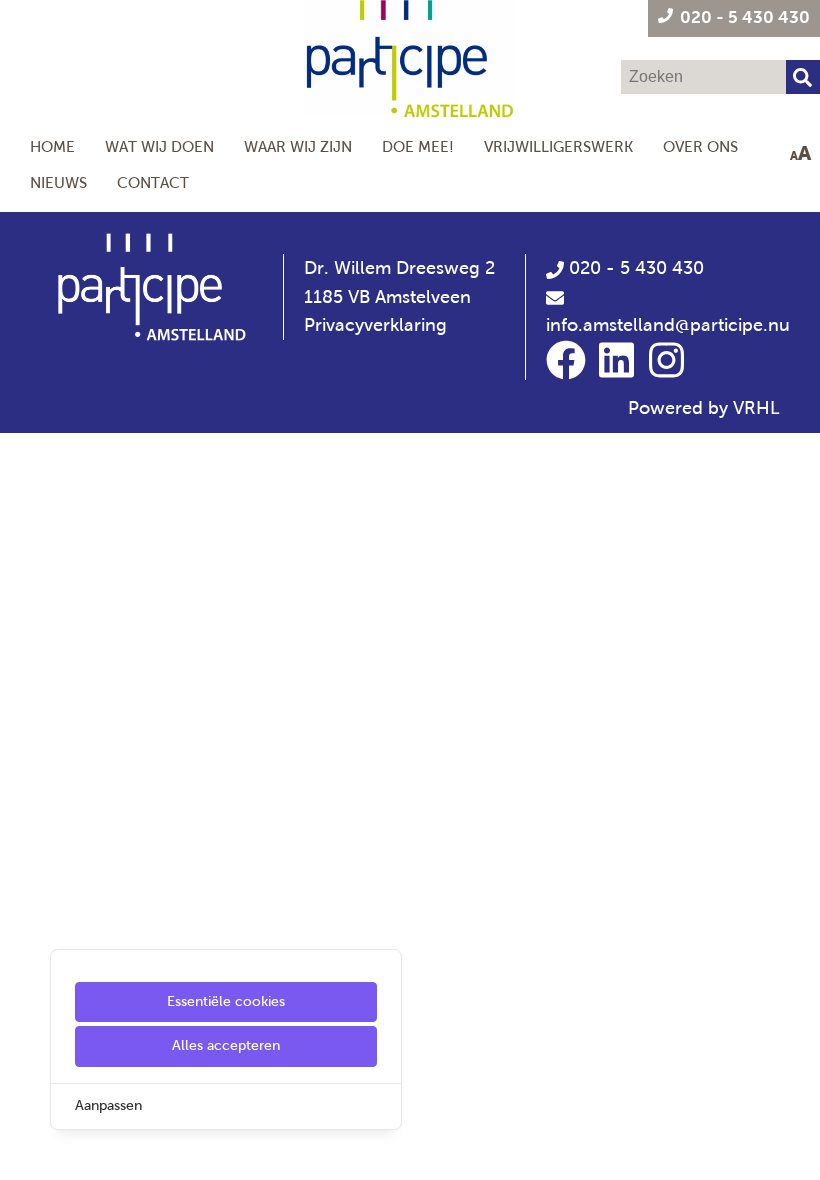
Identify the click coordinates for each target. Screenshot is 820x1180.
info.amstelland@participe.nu (668, 325)
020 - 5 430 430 (634, 268)
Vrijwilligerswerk (558, 146)
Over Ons (700, 146)
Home (52, 146)
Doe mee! (418, 146)
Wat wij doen (159, 146)
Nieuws (58, 182)
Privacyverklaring (375, 325)
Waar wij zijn (298, 146)
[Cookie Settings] (23, 1150)
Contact (153, 182)
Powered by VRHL (704, 408)
